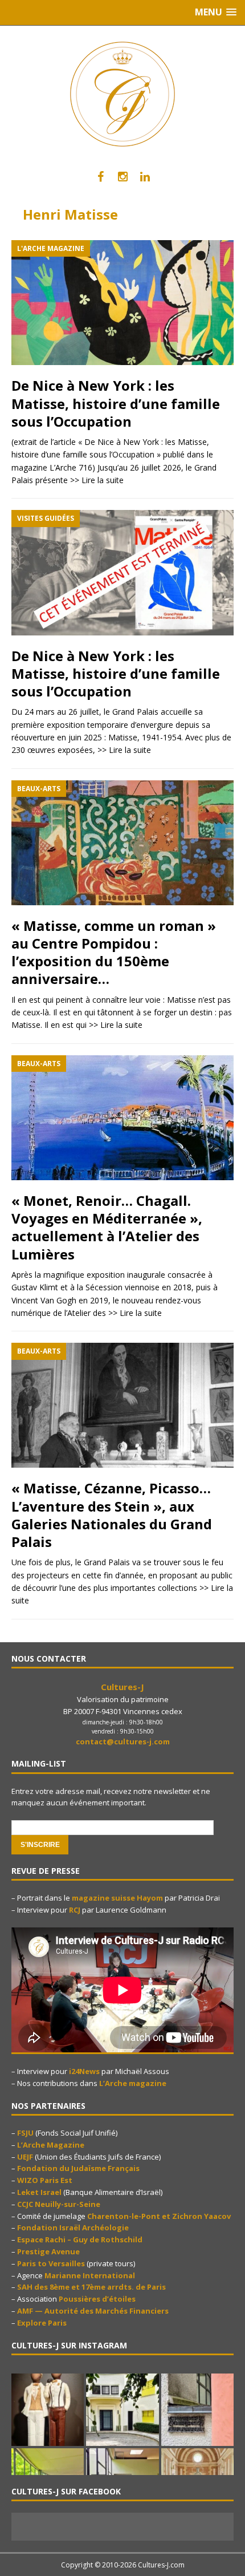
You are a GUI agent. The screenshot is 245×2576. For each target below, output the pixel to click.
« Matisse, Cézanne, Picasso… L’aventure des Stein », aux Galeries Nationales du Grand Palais (112, 1515)
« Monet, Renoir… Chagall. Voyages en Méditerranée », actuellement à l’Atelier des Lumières (107, 1227)
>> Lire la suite (97, 480)
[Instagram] (123, 177)
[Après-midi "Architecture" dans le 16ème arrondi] (122, 2410)
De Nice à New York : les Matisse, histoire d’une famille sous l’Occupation (116, 403)
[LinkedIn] (145, 177)
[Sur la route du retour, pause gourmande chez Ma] (48, 2410)
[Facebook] (101, 177)
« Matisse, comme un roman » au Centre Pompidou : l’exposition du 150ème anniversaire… (114, 952)
